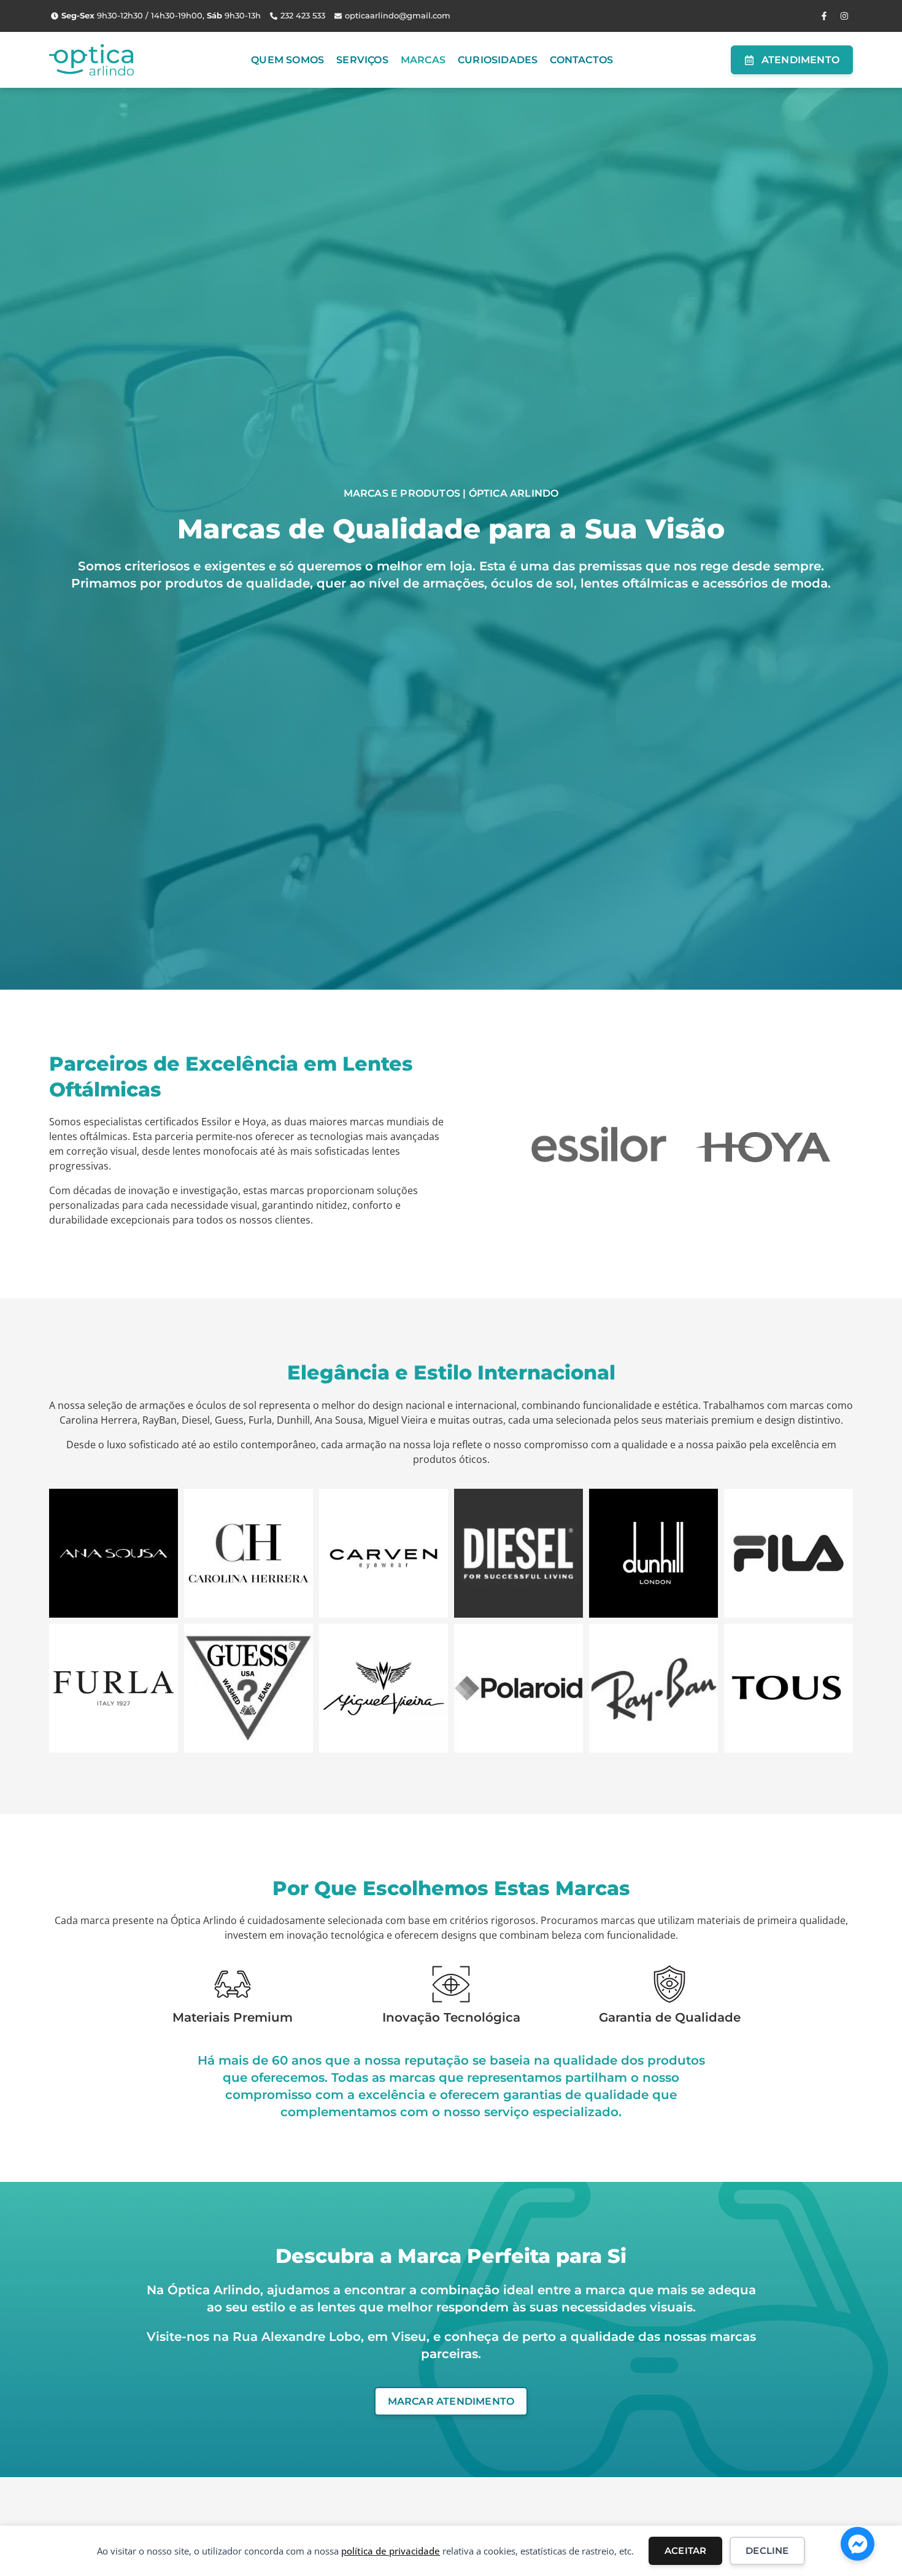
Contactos (581, 60)
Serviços (362, 60)
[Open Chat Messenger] (858, 2544)
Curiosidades (498, 60)
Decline (767, 2551)
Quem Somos (287, 60)
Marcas (423, 60)
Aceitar (685, 2551)
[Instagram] (844, 16)
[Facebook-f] (824, 16)
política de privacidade (391, 2551)
